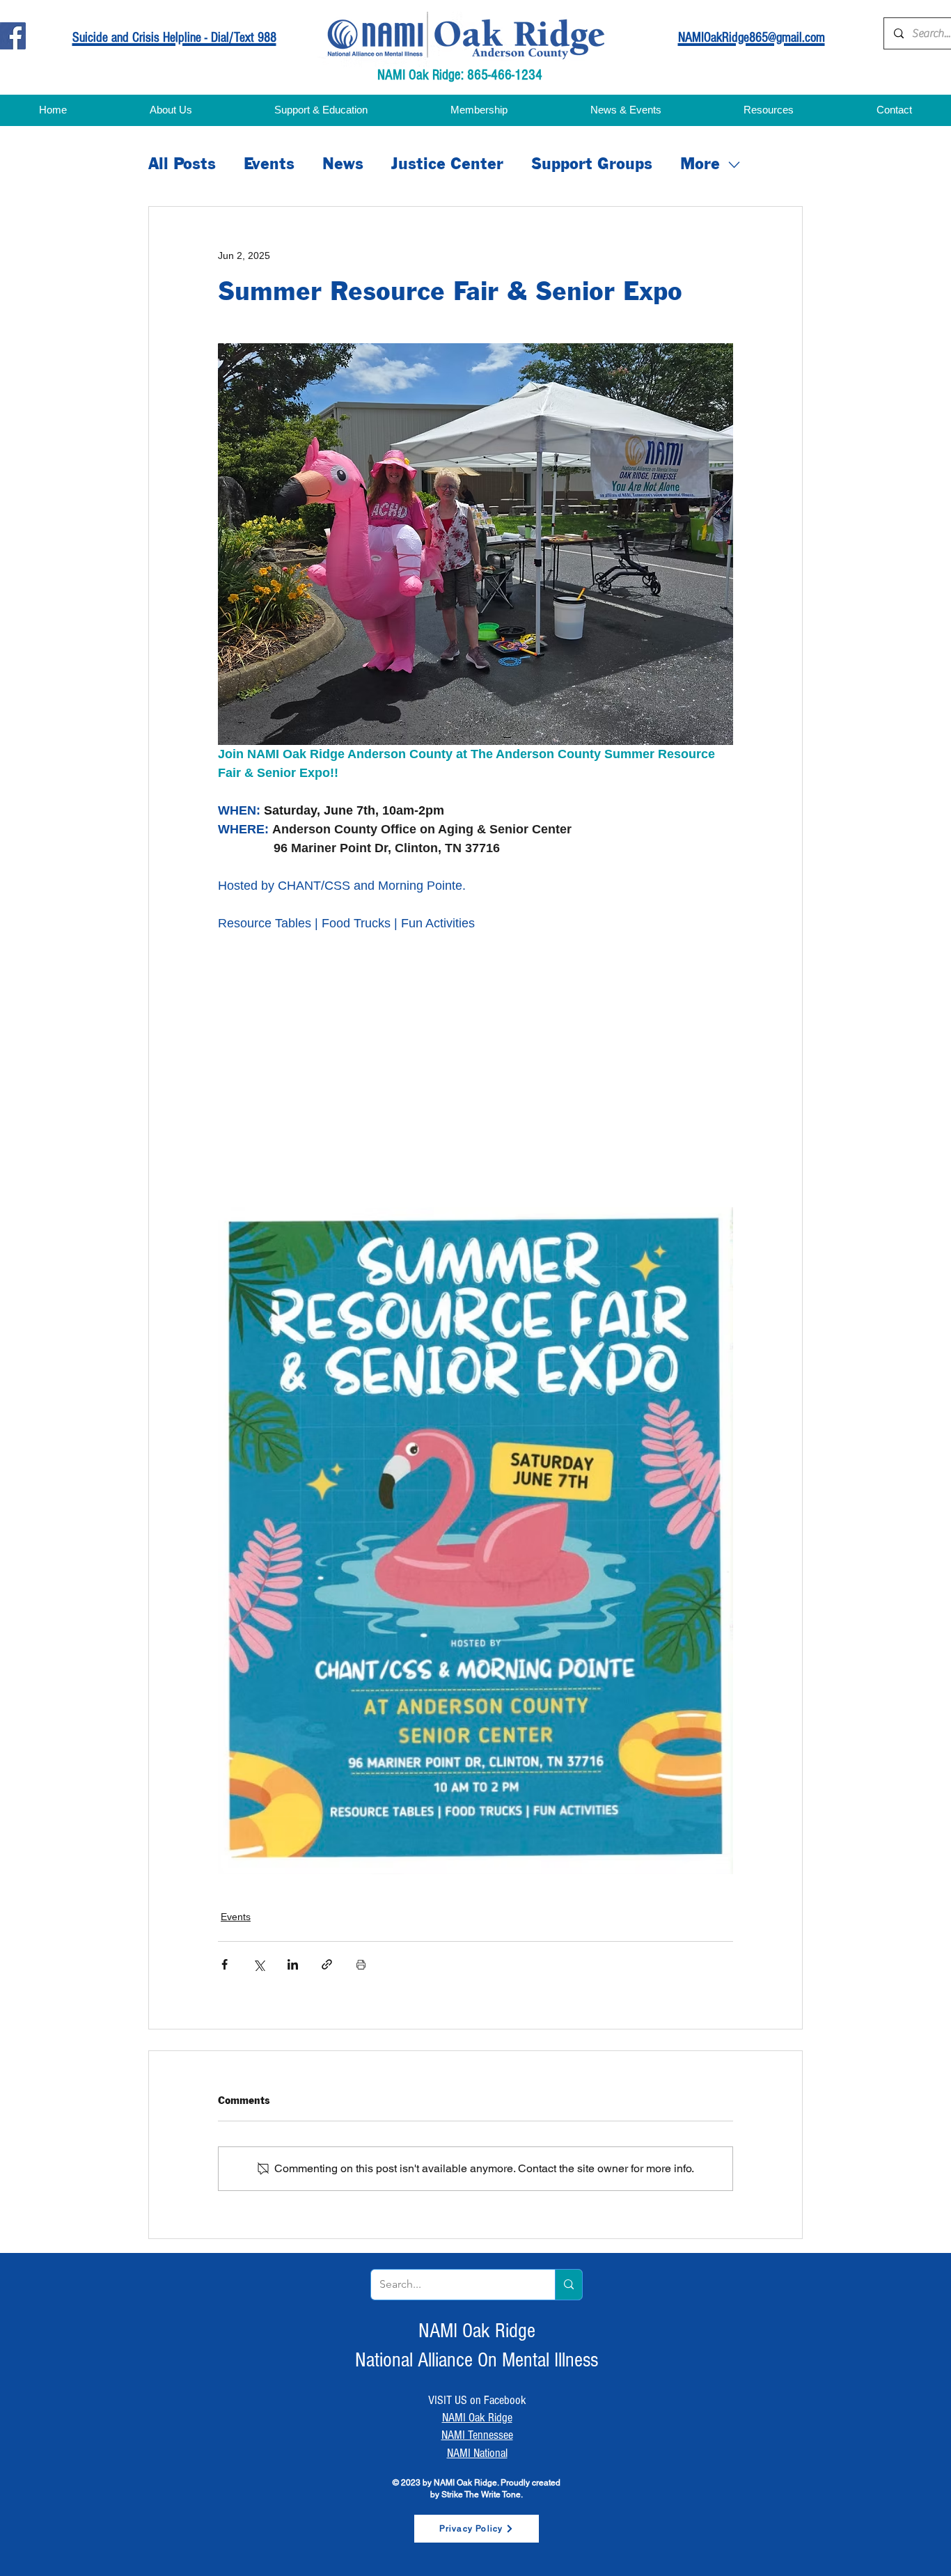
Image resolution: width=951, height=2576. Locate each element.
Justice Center (447, 165)
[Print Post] (361, 1964)
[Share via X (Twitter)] (259, 1964)
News (343, 165)
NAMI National (477, 2453)
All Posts (182, 165)
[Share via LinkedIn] (293, 1964)
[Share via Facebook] (225, 1964)
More (700, 165)
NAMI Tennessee (477, 2435)
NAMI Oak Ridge (477, 2418)
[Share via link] (327, 1964)
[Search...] (568, 2285)
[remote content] (384, 1089)
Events (269, 165)
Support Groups (592, 165)
